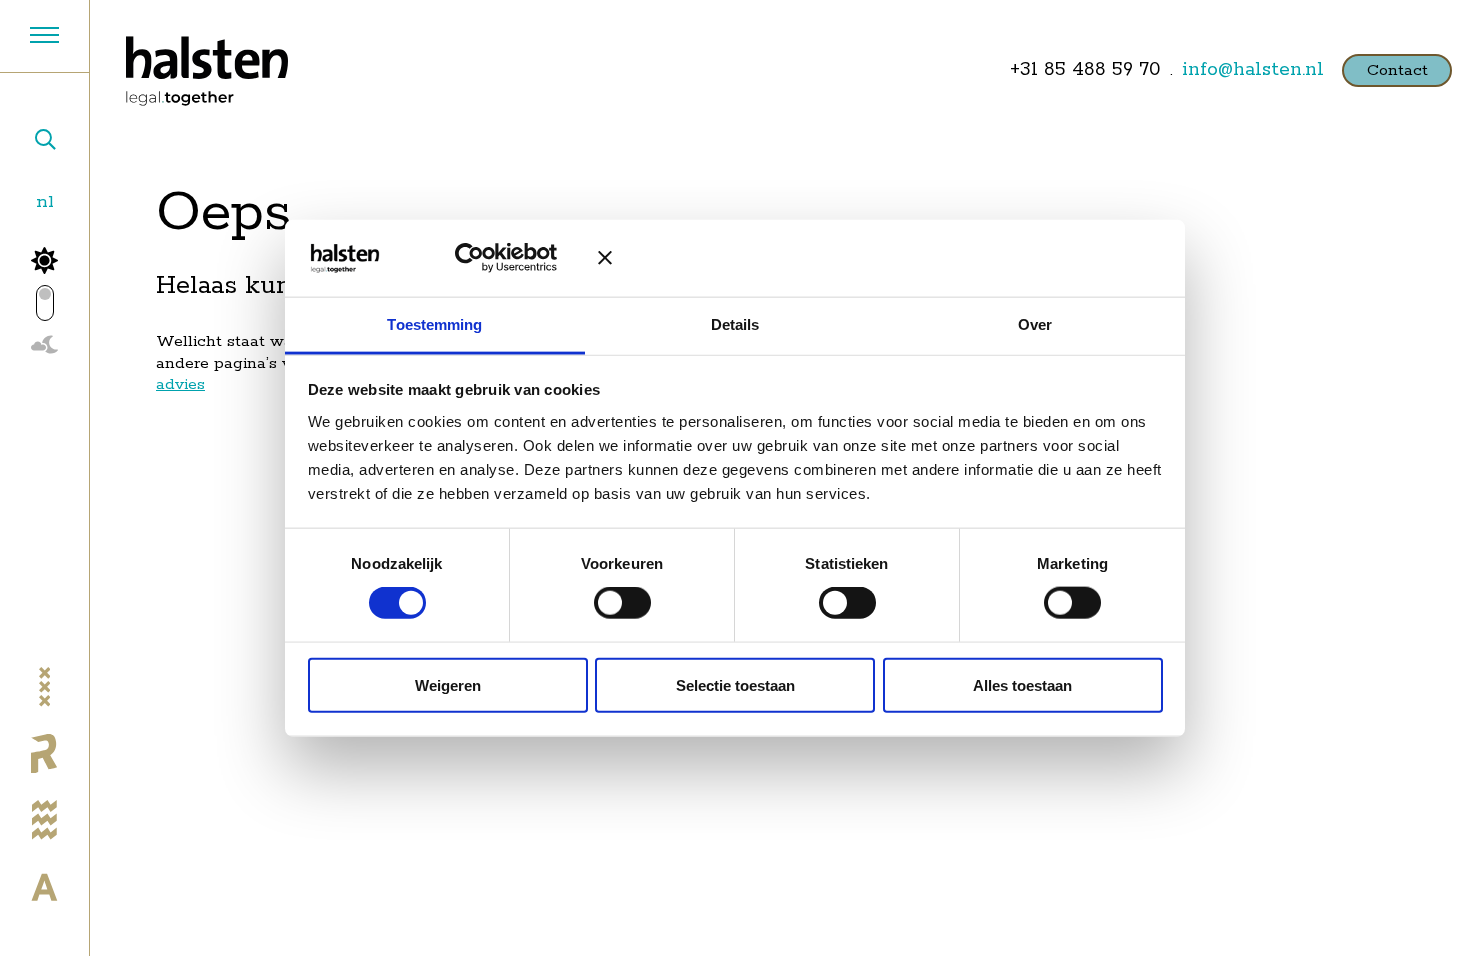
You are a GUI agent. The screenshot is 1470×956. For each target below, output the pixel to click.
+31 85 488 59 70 (1085, 69)
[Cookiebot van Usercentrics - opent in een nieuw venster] (484, 258)
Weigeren (448, 684)
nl (45, 201)
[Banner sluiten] (880, 258)
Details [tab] (735, 324)
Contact (1397, 70)
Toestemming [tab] (434, 324)
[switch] (622, 603)
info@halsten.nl (1253, 69)
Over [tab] (1035, 324)
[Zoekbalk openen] (44, 141)
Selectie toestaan (735, 684)
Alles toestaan (1022, 684)
